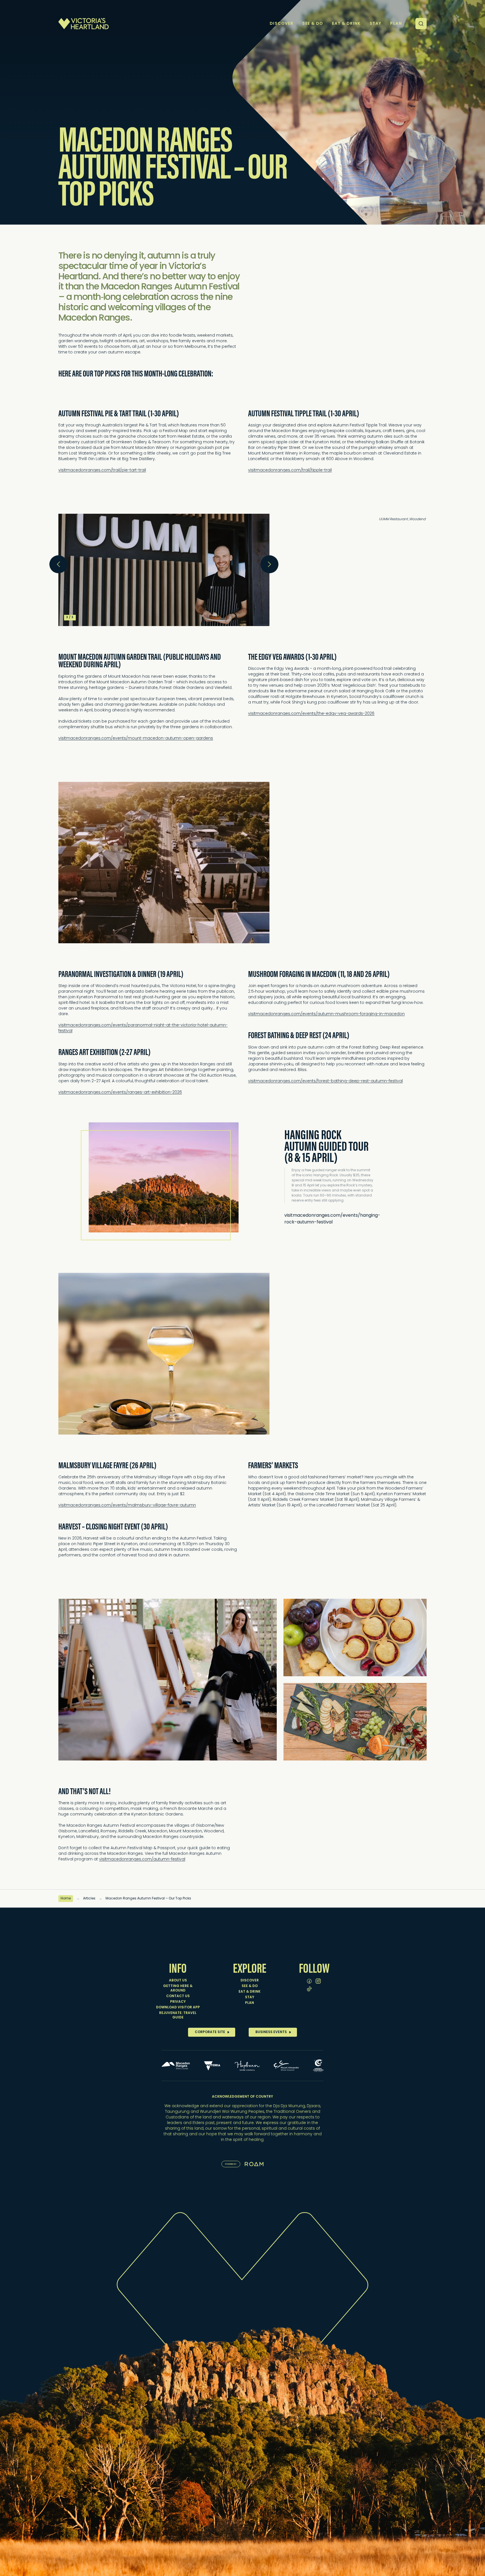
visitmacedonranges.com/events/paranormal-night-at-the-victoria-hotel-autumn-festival (143, 1028)
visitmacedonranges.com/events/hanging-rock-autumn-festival (332, 1219)
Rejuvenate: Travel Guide (178, 2015)
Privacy (178, 2002)
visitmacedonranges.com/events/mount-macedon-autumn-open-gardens (136, 738)
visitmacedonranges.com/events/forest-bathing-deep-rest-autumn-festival (325, 1081)
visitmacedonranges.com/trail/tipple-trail (290, 470)
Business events (271, 2032)
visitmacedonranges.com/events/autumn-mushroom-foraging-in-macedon (326, 1014)
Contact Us (178, 1996)
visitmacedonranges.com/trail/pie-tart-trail (102, 470)
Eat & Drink (250, 1992)
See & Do (250, 1986)
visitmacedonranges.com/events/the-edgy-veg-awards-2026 (311, 714)
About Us (178, 1981)
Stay (250, 1997)
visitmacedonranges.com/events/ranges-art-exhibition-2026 (120, 1092)
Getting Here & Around (178, 1988)
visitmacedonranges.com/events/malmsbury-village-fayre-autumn (127, 1505)
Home (66, 1899)
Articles (89, 1899)
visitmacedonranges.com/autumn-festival (142, 1859)
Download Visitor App (178, 2008)
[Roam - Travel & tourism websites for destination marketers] (254, 2164)
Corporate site (210, 2032)
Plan (250, 2003)
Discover (250, 1981)
